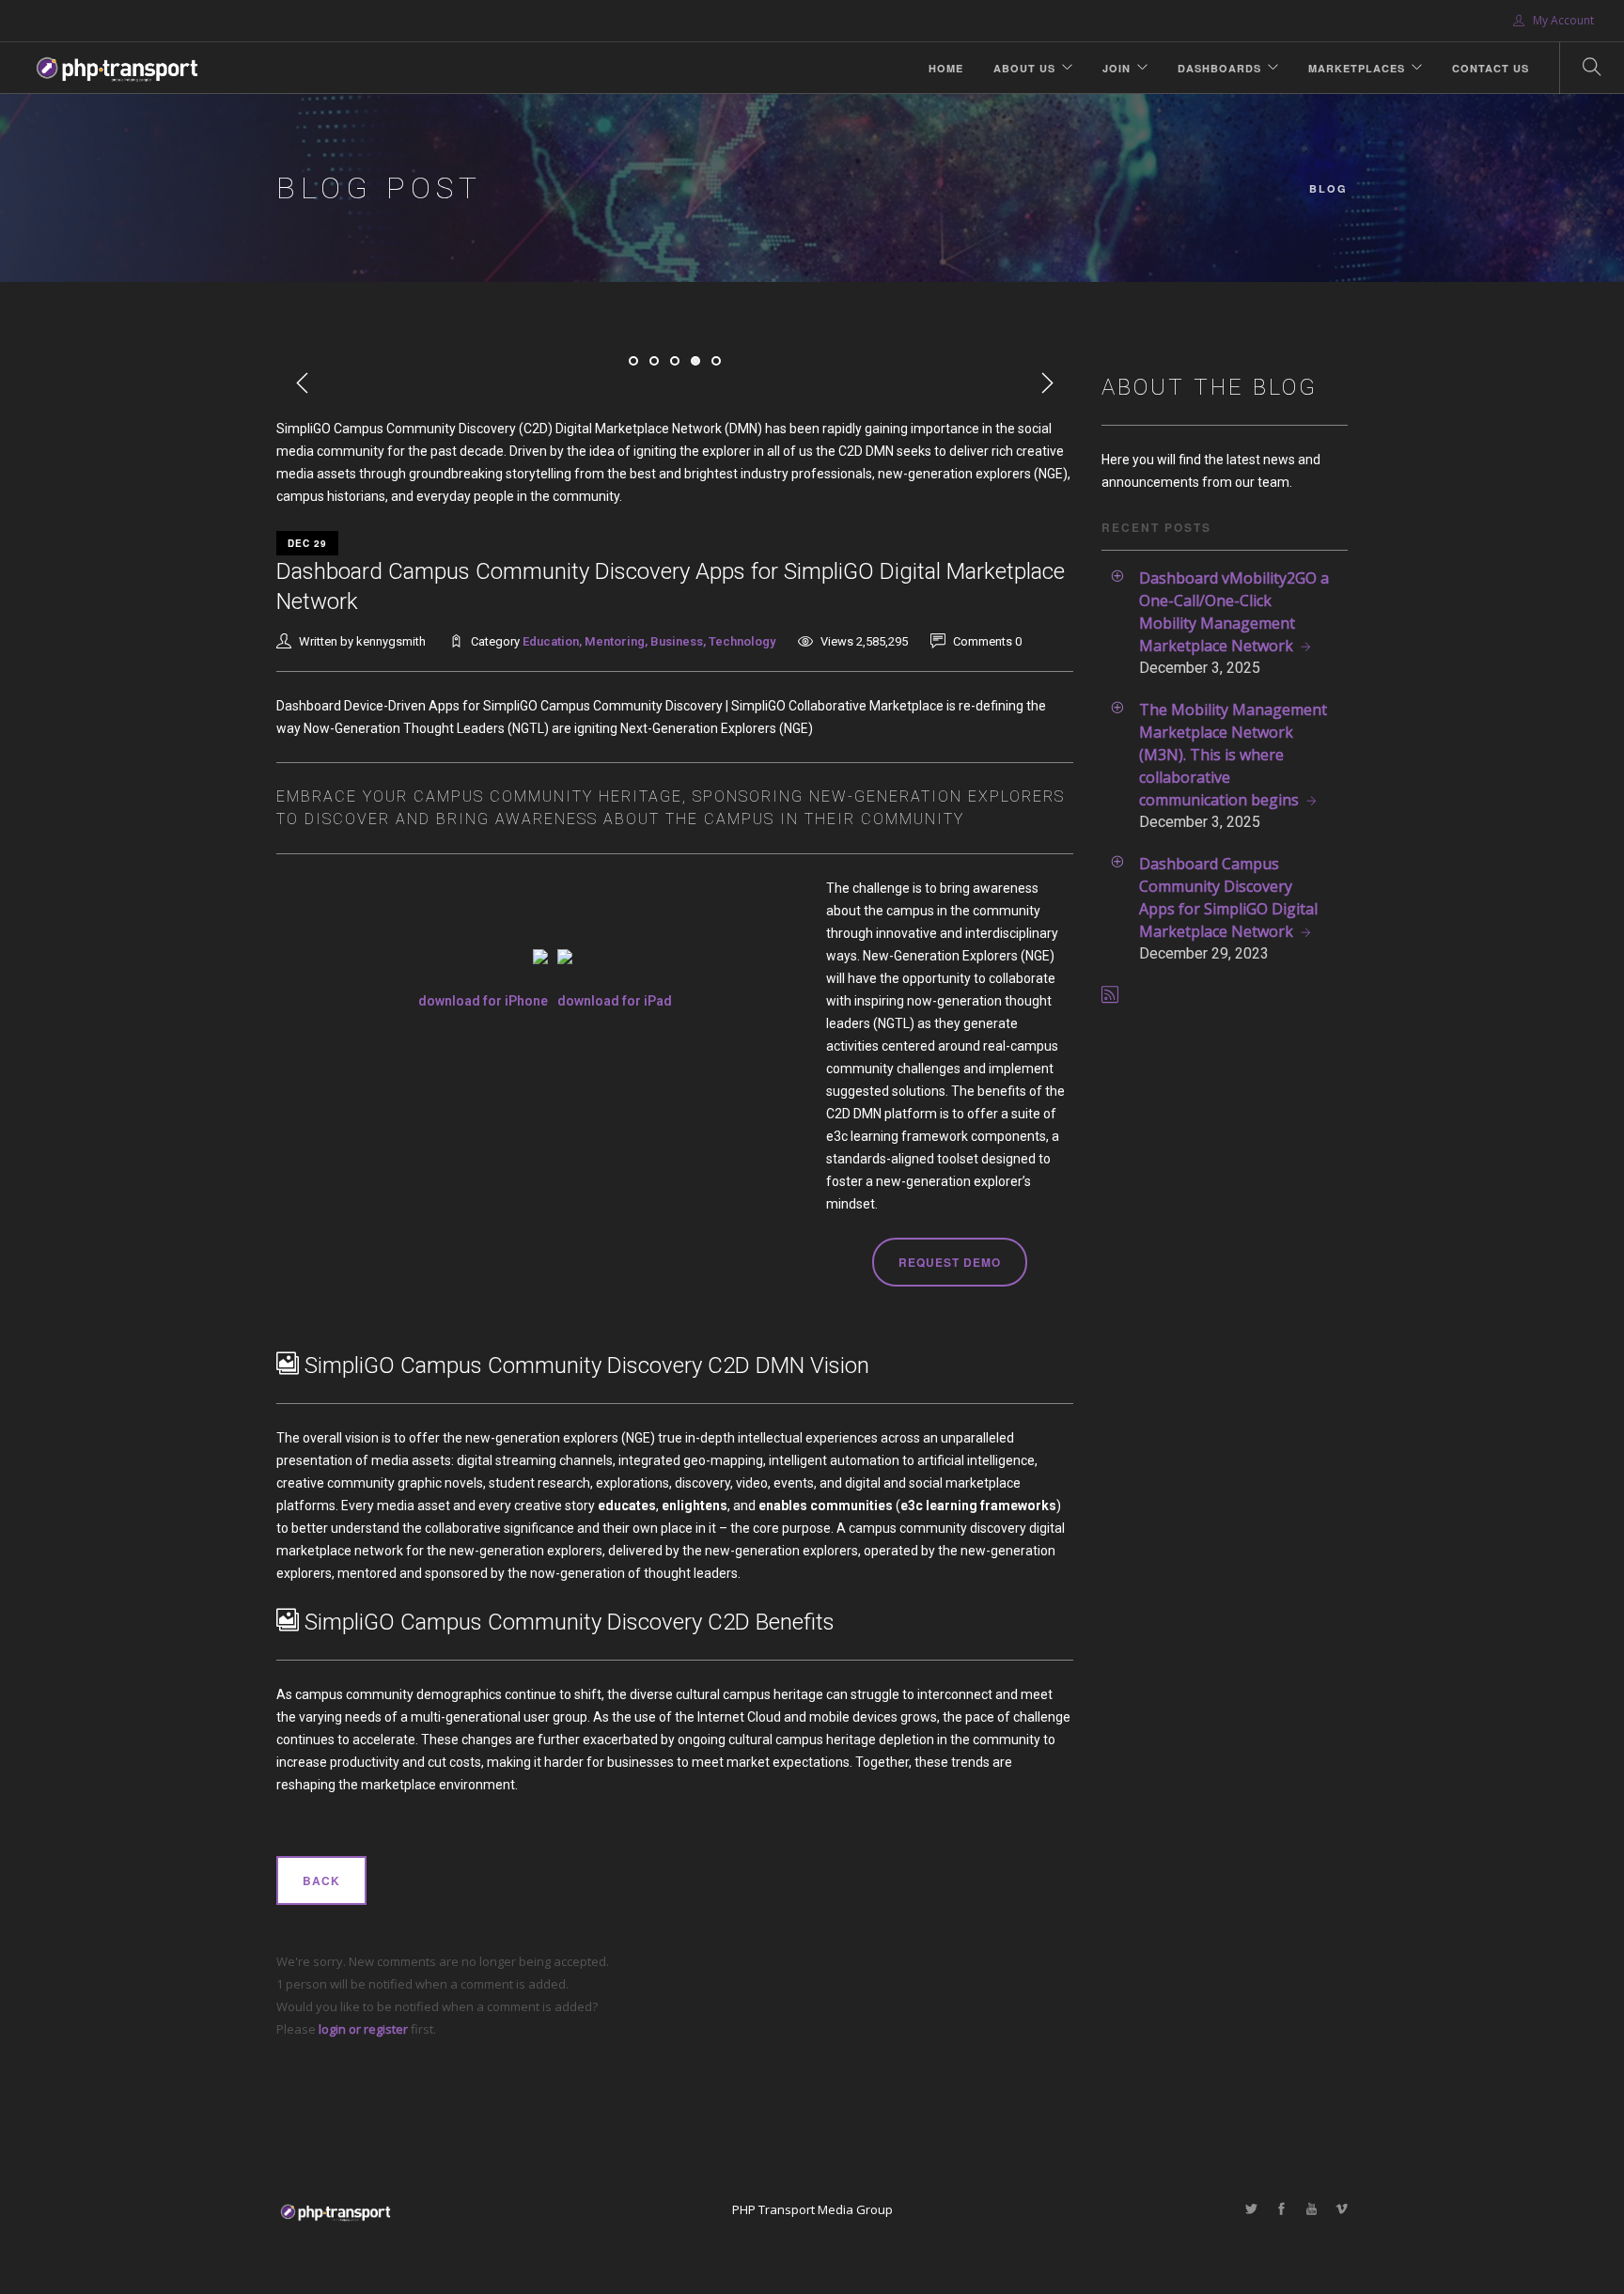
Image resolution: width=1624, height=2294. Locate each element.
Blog (1328, 188)
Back (321, 1880)
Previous (303, 383)
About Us (1024, 68)
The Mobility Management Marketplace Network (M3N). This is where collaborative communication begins (1233, 755)
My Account (1562, 20)
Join (1116, 68)
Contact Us (1491, 68)
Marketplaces (1357, 68)
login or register (363, 2029)
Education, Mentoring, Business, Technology (649, 641)
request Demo (950, 1262)
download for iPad (615, 1001)
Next (1047, 383)
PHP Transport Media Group (812, 2209)
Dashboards (1219, 68)
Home (946, 68)
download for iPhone (483, 1001)
